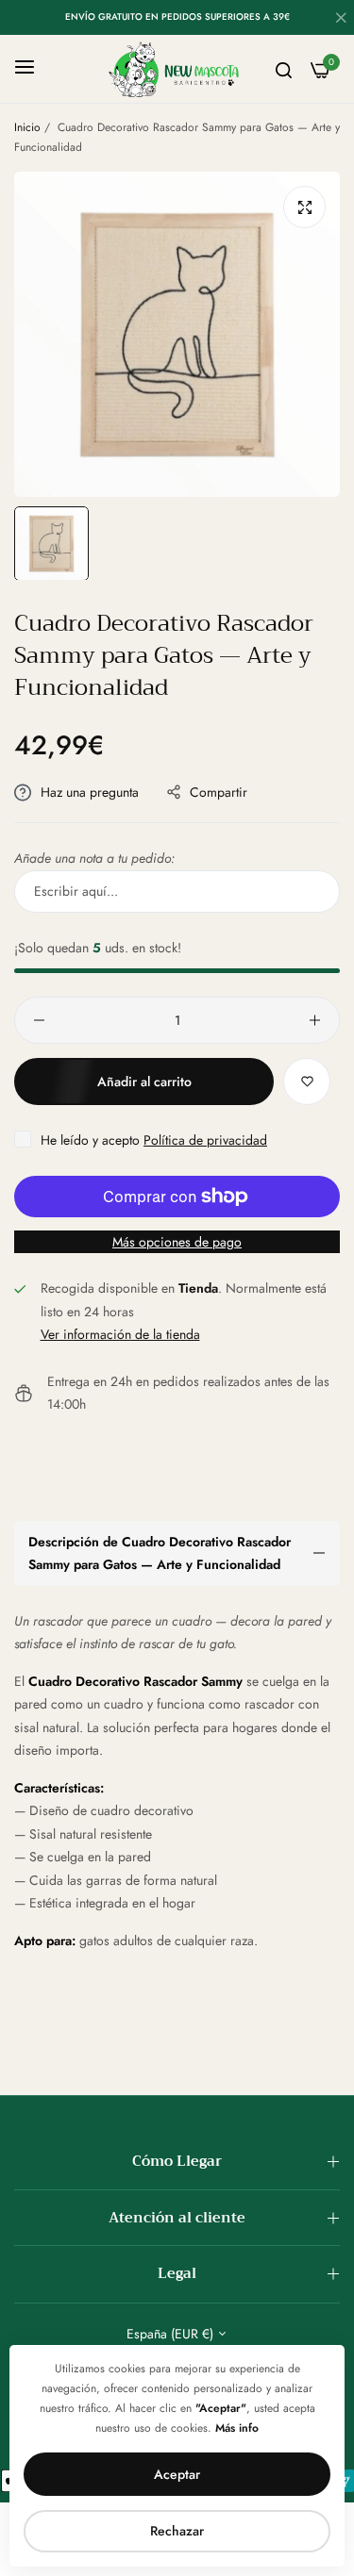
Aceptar (177, 2474)
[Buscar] (284, 69)
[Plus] (315, 1020)
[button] (307, 1082)
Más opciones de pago (177, 1242)
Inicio (27, 127)
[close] (341, 20)
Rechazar (177, 2531)
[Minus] (39, 1020)
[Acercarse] (304, 207)
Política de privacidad (205, 1140)
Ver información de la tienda (120, 1334)
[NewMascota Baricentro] (177, 69)
